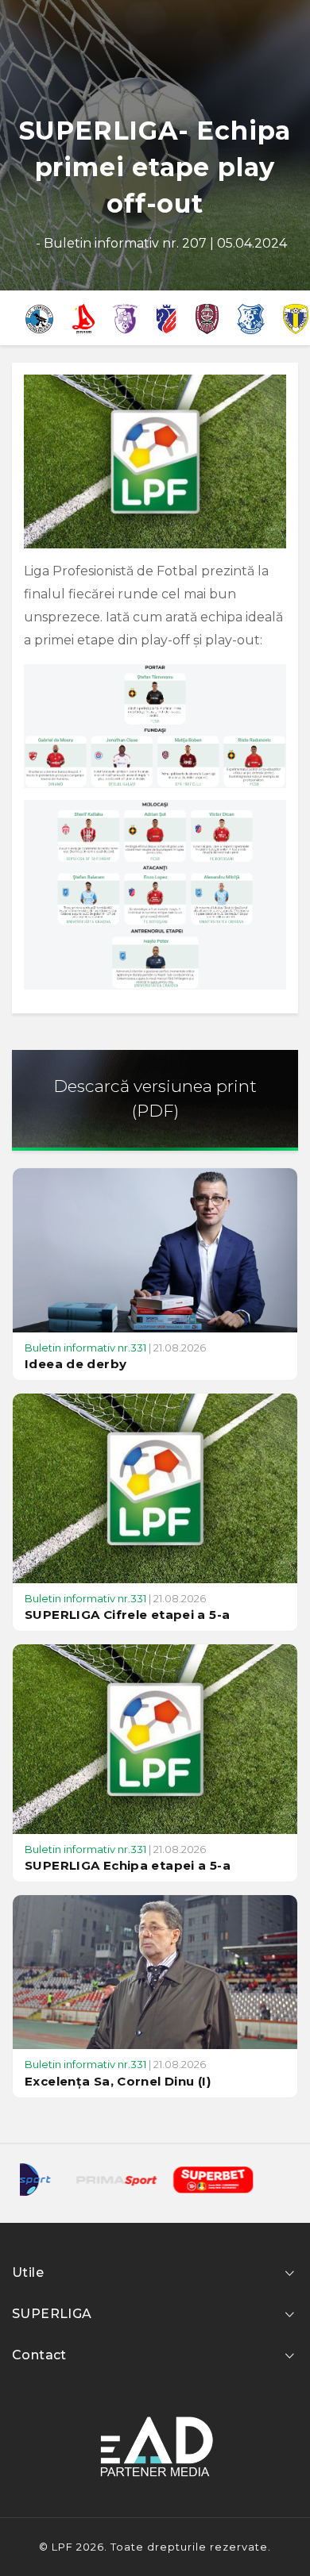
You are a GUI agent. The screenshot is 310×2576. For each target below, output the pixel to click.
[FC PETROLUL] (296, 317)
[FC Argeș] (125, 317)
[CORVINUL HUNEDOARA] (39, 317)
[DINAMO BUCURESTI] (83, 317)
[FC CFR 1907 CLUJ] (207, 317)
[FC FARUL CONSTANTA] (250, 317)
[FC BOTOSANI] (166, 317)
